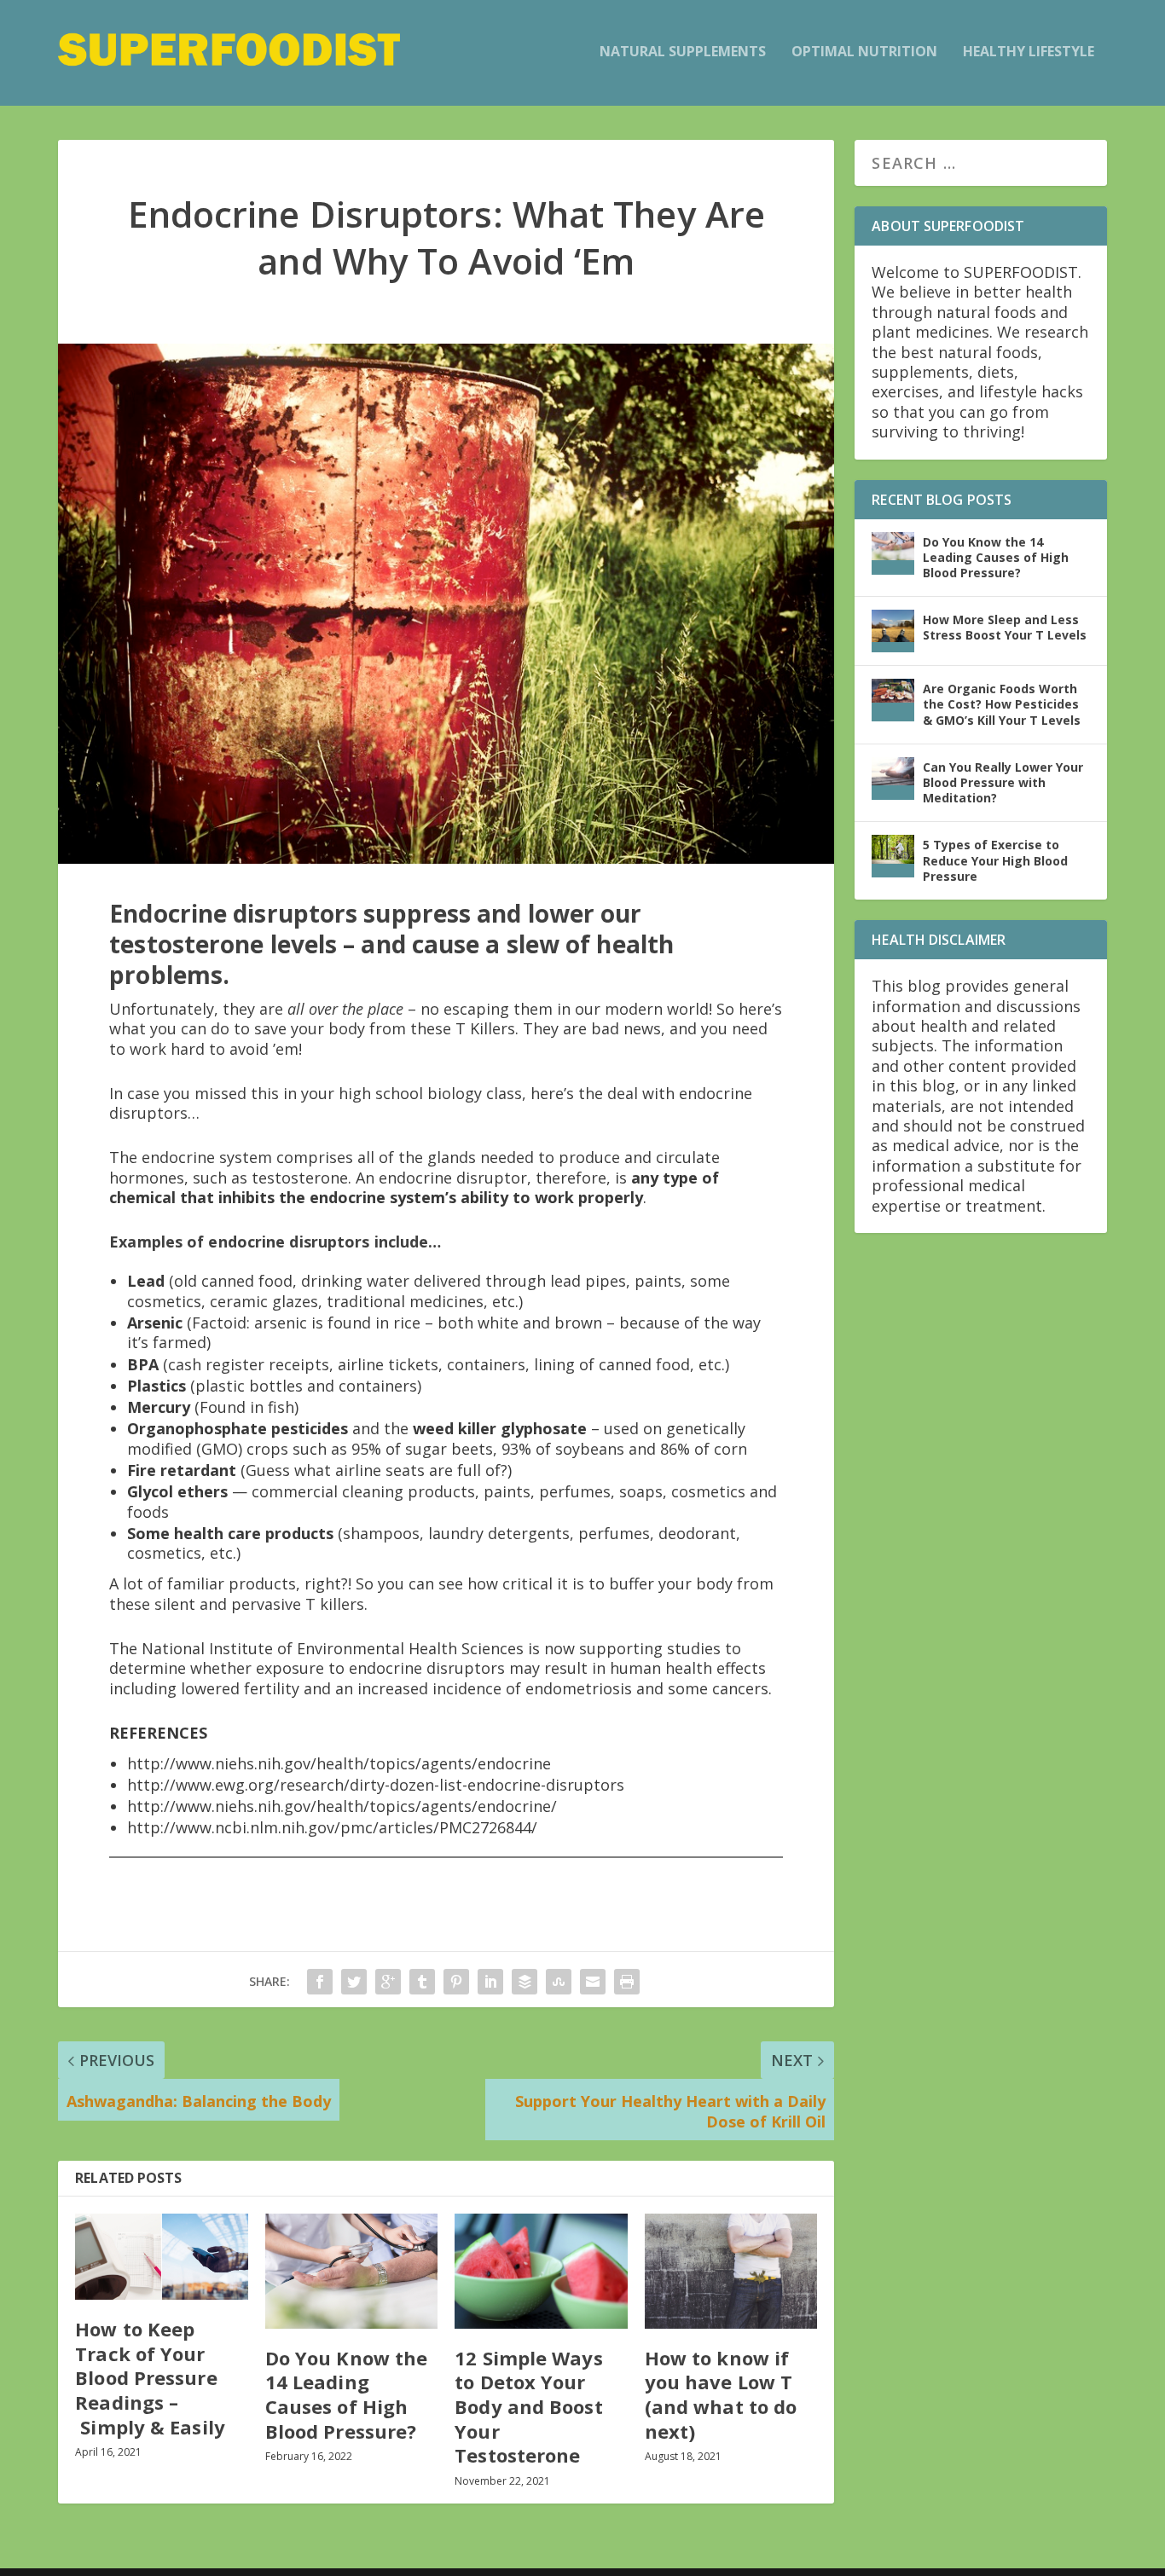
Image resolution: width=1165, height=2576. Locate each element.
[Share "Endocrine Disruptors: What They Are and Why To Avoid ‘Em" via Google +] (388, 1982)
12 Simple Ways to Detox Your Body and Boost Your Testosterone (528, 2406)
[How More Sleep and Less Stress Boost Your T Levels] (893, 631)
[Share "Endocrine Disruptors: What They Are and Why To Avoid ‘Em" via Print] (627, 1982)
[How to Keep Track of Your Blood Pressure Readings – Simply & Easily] (162, 2257)
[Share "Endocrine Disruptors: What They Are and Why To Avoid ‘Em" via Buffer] (525, 1982)
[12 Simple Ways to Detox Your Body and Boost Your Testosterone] (541, 2271)
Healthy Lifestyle (1029, 52)
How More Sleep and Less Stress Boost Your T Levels (1005, 627)
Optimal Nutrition (864, 52)
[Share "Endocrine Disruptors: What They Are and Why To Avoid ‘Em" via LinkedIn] (490, 1982)
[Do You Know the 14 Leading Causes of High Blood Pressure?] (352, 2271)
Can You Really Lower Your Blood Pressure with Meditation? (1003, 782)
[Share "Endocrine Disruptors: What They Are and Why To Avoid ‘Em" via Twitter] (354, 1982)
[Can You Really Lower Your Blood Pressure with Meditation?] (893, 779)
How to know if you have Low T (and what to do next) (721, 2394)
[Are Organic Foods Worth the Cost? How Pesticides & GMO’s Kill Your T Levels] (893, 700)
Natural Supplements (683, 52)
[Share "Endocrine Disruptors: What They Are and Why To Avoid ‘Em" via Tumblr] (422, 1982)
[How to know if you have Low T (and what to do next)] (731, 2271)
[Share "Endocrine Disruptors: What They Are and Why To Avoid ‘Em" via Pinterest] (456, 1982)
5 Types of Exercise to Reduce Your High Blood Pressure (995, 860)
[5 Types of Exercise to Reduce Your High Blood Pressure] (893, 856)
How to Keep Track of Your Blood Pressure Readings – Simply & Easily (150, 2377)
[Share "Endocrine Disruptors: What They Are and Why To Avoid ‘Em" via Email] (593, 1982)
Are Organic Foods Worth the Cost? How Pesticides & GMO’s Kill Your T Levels (1002, 704)
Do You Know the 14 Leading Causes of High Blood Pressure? (347, 2394)
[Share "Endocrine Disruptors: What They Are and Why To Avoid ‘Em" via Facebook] (320, 1982)
